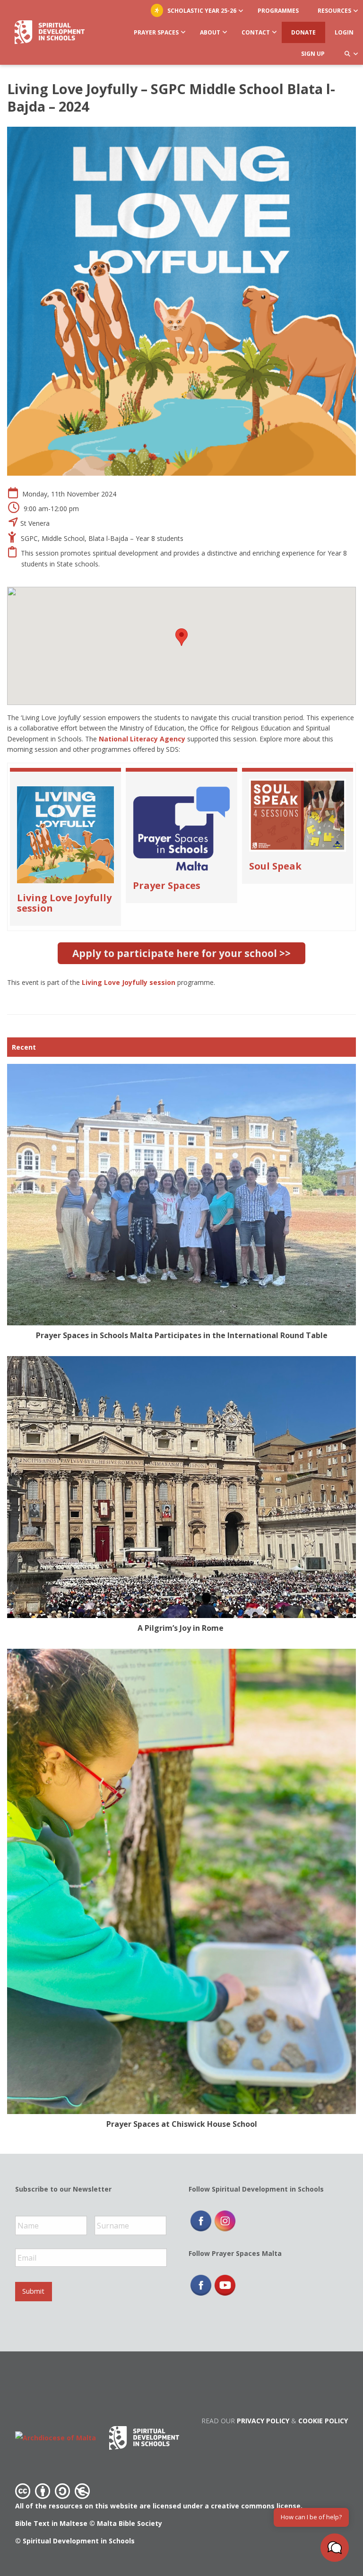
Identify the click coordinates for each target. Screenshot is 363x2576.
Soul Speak (275, 866)
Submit (33, 2291)
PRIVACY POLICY (263, 2421)
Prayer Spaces (167, 885)
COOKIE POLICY (323, 2421)
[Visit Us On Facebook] (201, 2220)
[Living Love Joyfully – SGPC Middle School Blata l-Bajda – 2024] (181, 301)
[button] (335, 2548)
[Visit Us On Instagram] (225, 2220)
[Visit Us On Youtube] (225, 2285)
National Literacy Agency (142, 739)
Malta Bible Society (130, 2523)
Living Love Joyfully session (64, 903)
